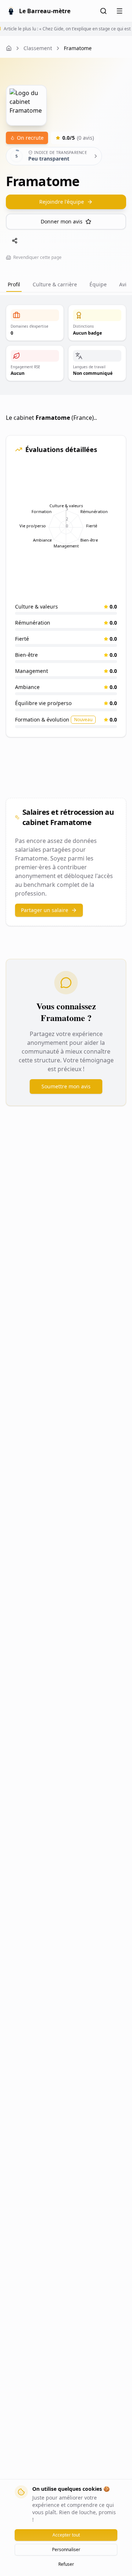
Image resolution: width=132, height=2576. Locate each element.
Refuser (66, 2564)
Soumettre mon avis (66, 1086)
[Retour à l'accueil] (9, 48)
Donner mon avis (62, 221)
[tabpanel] (66, 710)
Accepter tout (66, 2535)
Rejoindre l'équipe (62, 202)
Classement (38, 48)
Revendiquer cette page (37, 257)
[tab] (98, 285)
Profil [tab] (14, 284)
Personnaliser (66, 2549)
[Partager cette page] (15, 241)
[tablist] (66, 285)
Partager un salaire (45, 910)
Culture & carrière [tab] (55, 284)
